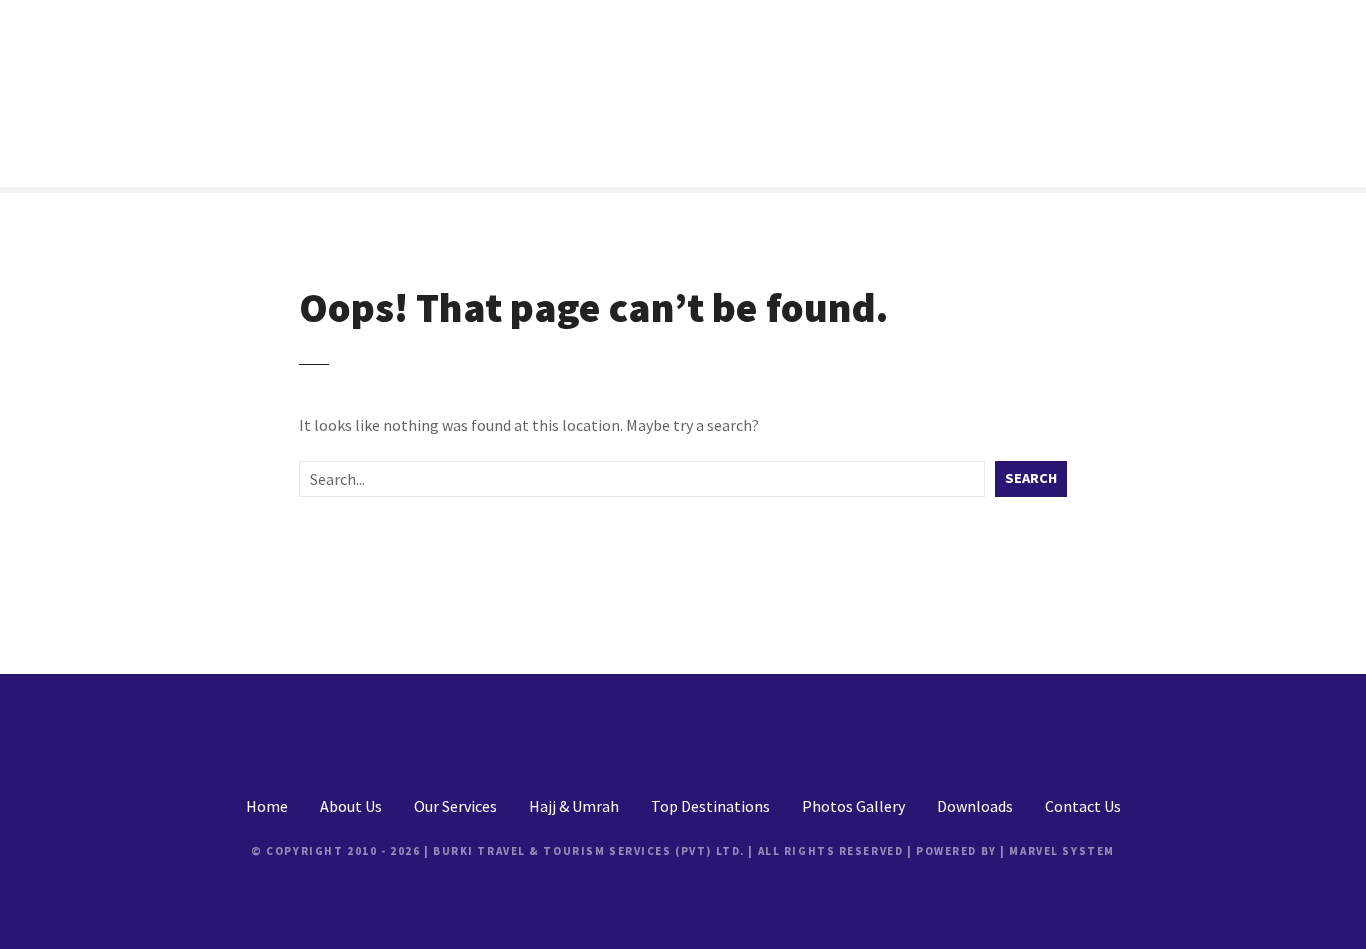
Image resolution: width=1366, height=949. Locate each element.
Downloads (975, 806)
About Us (351, 806)
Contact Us (1083, 806)
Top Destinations (710, 806)
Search (1031, 478)
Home (267, 806)
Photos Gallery (853, 806)
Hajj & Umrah (574, 806)
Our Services (455, 806)
